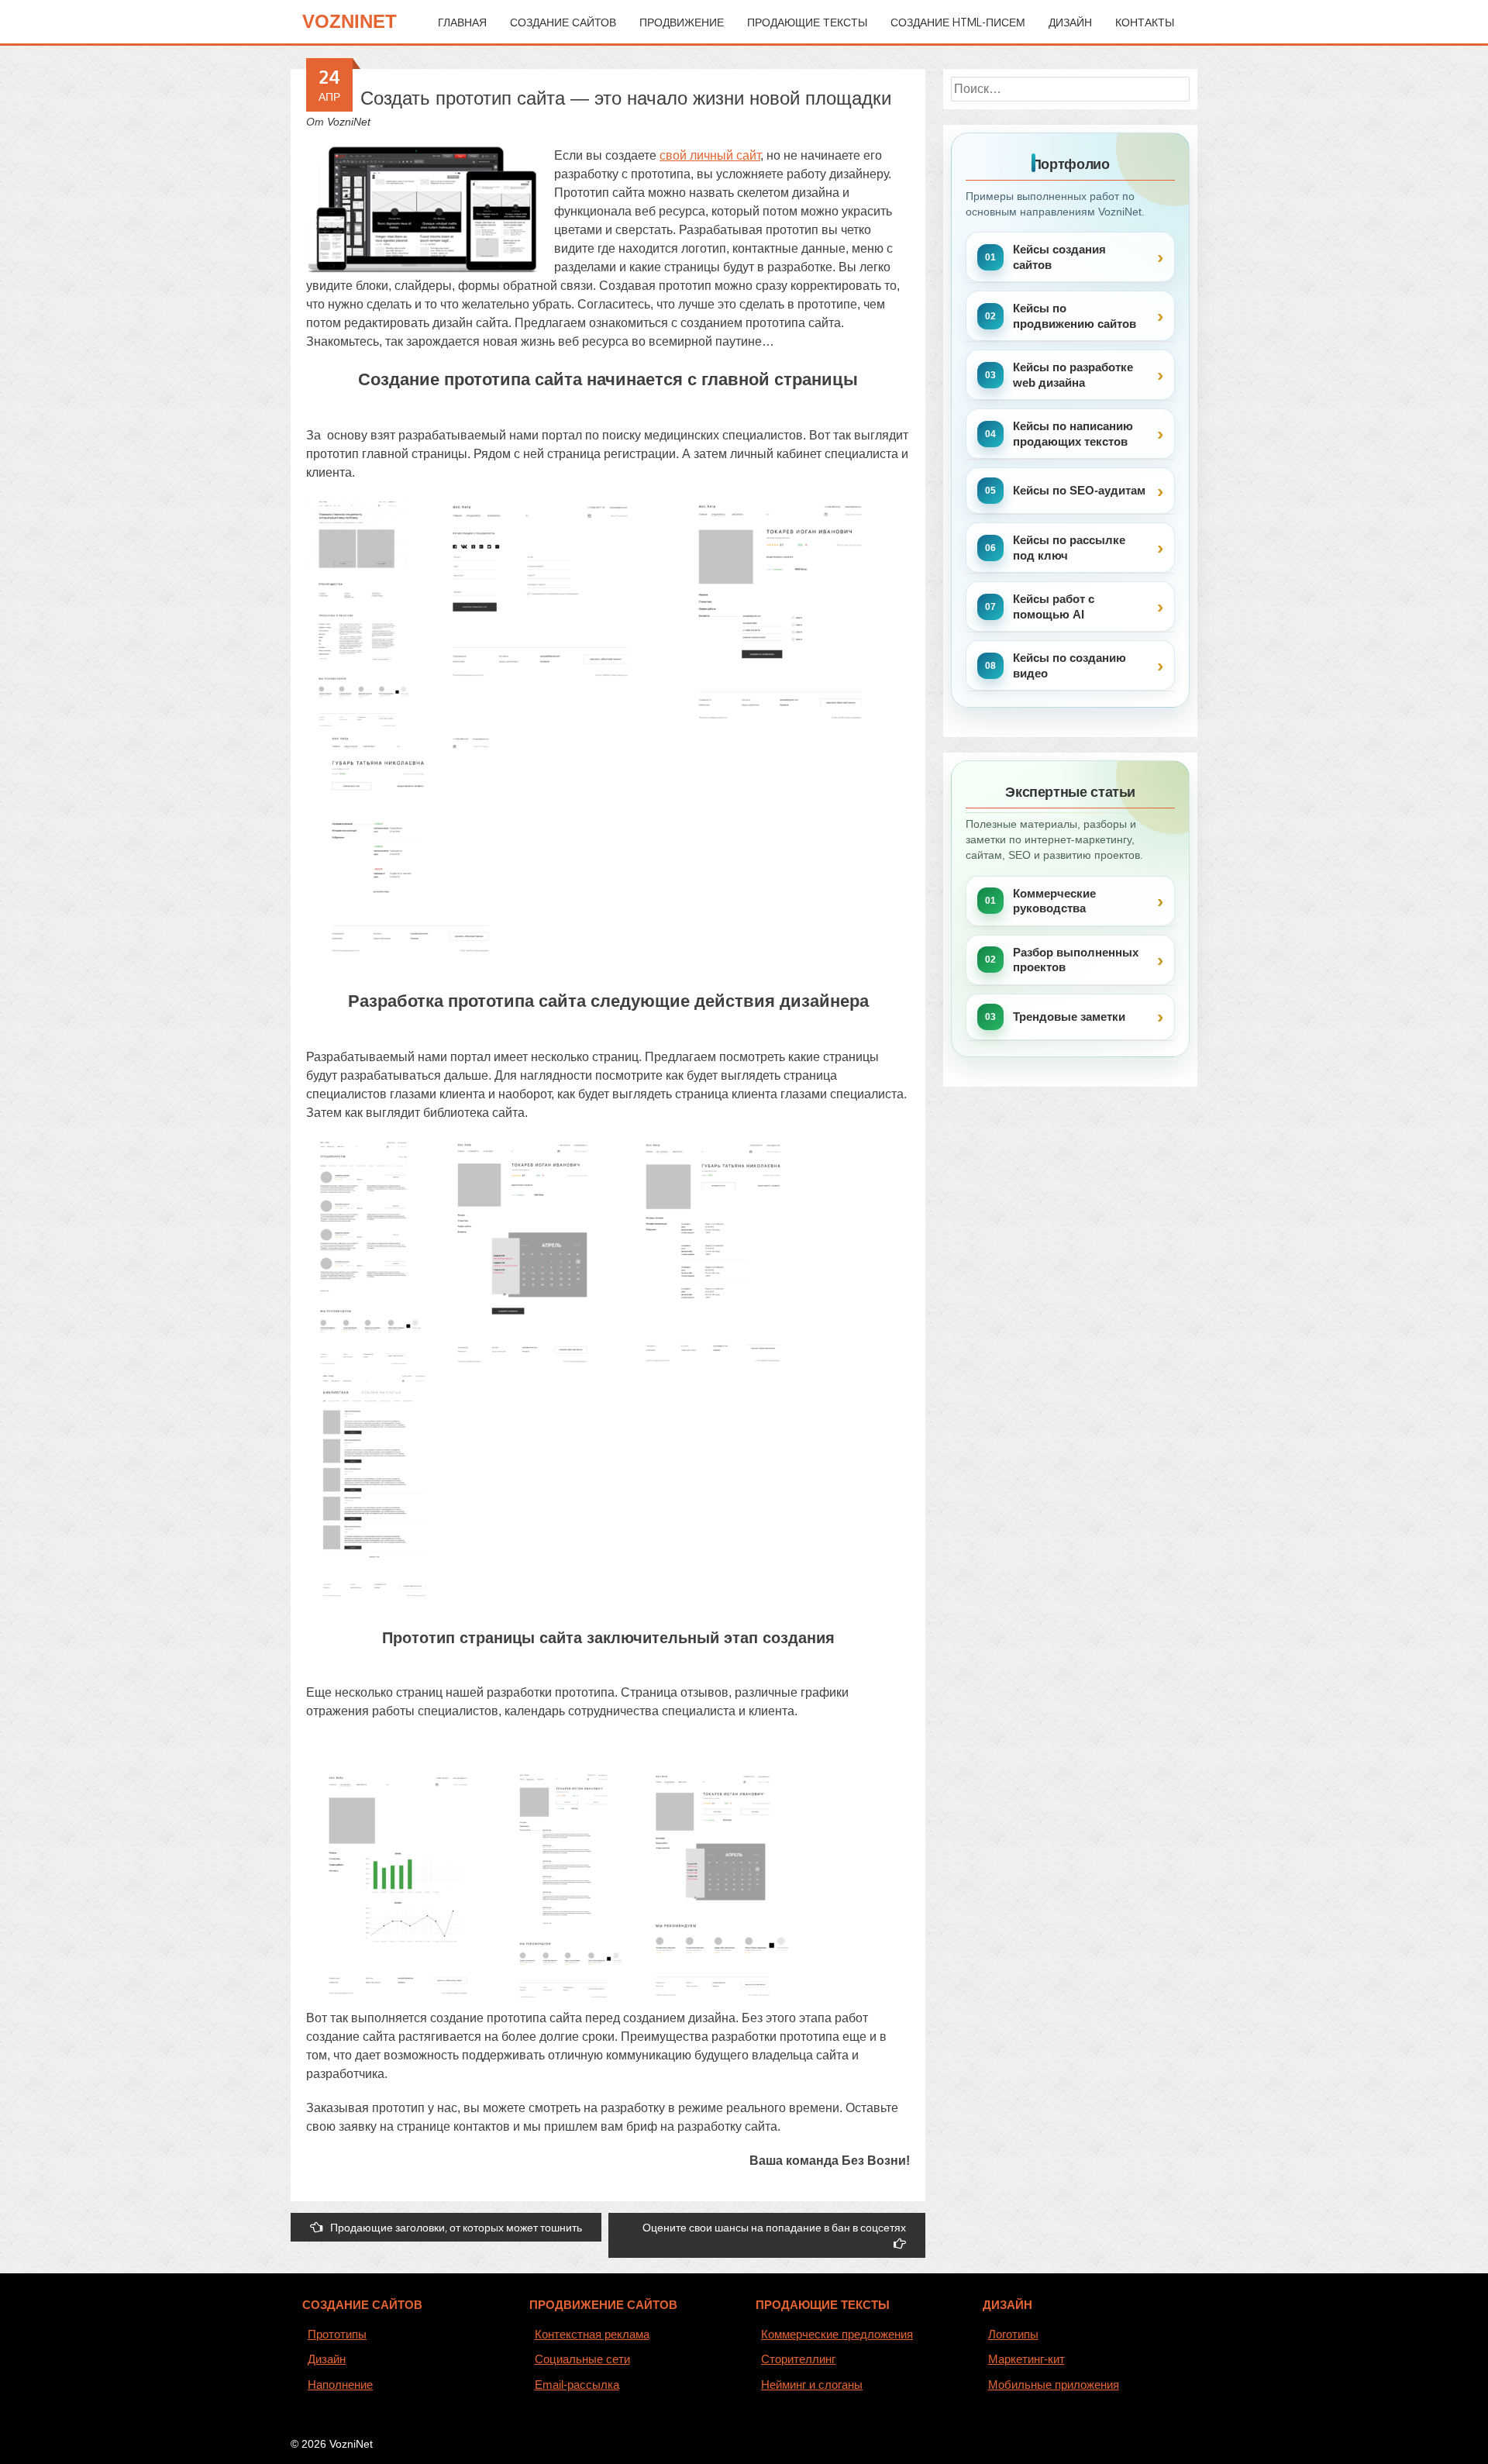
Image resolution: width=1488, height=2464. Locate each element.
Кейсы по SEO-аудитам (1079, 490)
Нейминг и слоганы (812, 2385)
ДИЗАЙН (1007, 2305)
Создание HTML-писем (958, 22)
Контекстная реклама (592, 2334)
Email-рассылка (577, 2385)
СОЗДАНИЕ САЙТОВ (362, 2305)
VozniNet (350, 21)
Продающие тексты (807, 22)
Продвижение (682, 22)
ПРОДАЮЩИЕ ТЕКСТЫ (823, 2305)
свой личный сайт (710, 155)
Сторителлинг (798, 2359)
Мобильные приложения (1054, 2385)
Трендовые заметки (1069, 1017)
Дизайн (1070, 22)
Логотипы (1013, 2334)
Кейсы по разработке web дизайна (1073, 375)
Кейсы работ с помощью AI (1054, 607)
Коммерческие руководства (1054, 901)
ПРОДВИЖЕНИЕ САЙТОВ (603, 2305)
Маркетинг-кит (1026, 2359)
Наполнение (340, 2385)
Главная (462, 22)
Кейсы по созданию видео (1069, 665)
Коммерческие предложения (837, 2334)
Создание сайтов (563, 22)
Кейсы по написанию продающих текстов (1073, 434)
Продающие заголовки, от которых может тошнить (456, 2227)
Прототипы (337, 2334)
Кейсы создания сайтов (1059, 257)
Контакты (1145, 22)
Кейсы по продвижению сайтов (1075, 316)
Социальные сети (582, 2359)
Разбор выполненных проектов (1076, 960)
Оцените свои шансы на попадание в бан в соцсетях (774, 2227)
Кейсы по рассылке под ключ (1069, 548)
